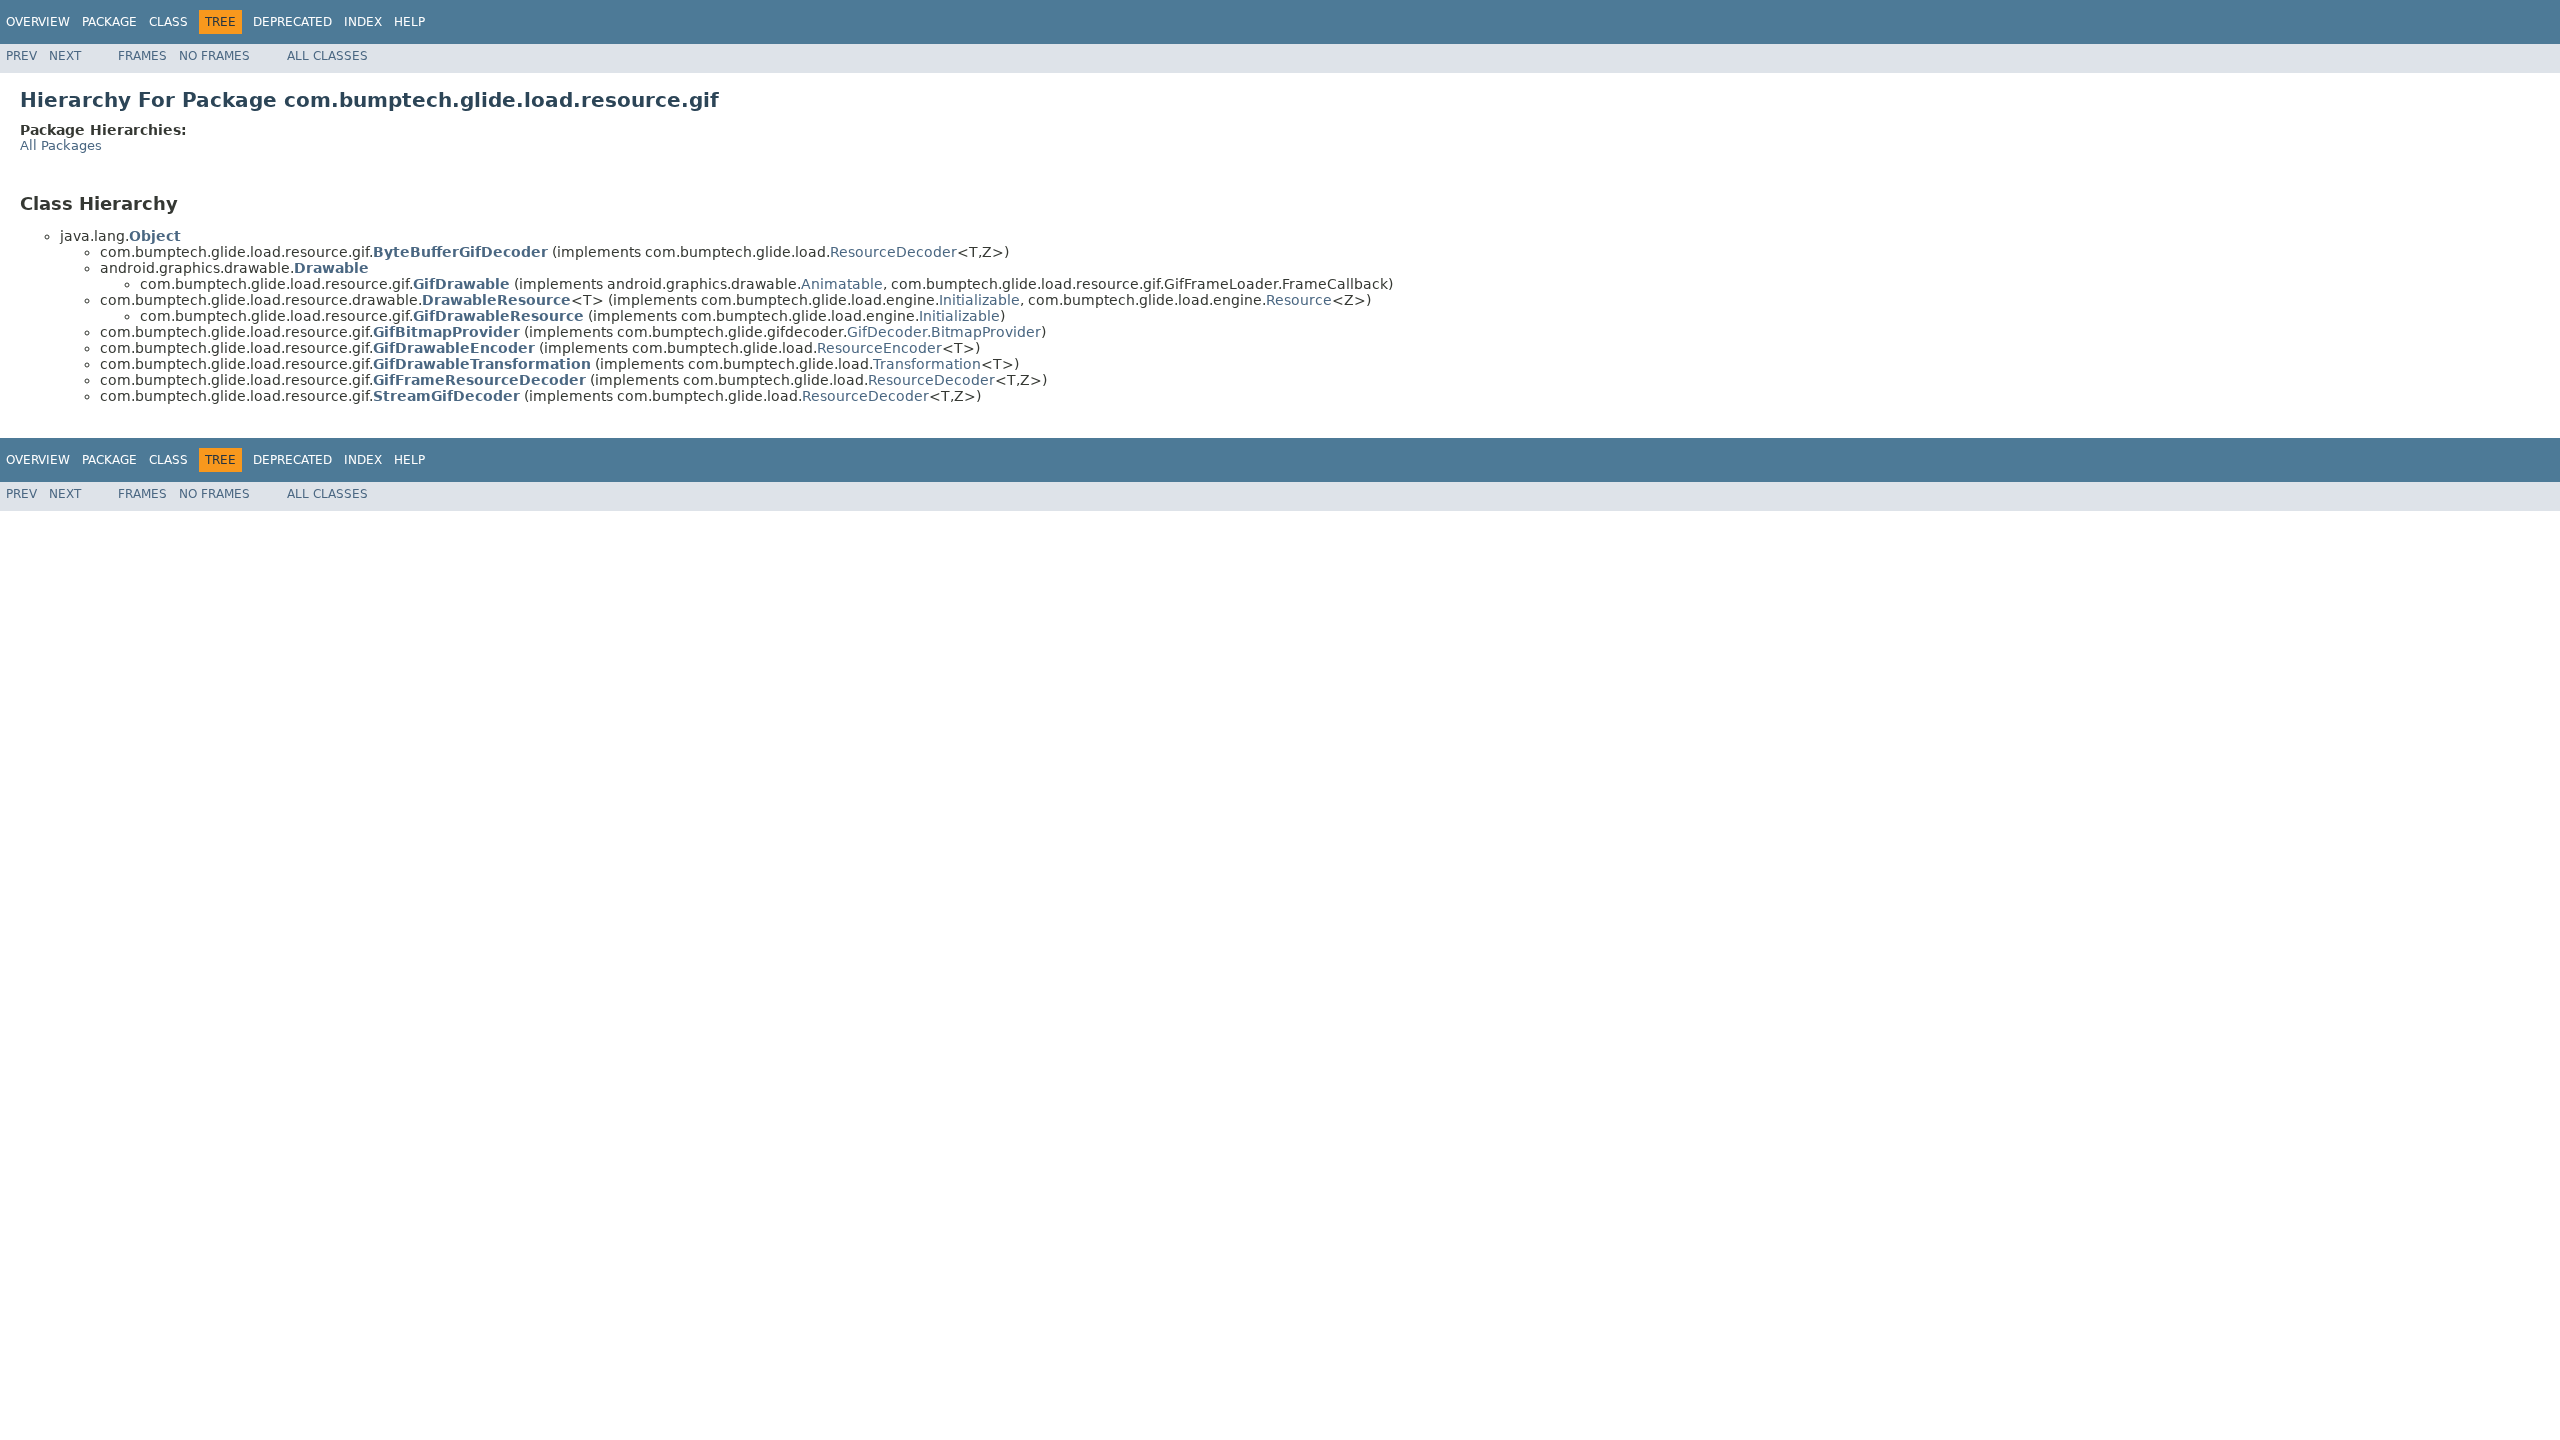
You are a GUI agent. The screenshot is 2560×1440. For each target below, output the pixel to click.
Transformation (927, 364)
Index (363, 22)
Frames (142, 56)
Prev (21, 56)
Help (409, 22)
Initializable (979, 300)
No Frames (214, 56)
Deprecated (292, 22)
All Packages (61, 145)
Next (65, 56)
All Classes (327, 56)
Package (109, 22)
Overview (38, 22)
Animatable (842, 284)
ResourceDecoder (893, 252)
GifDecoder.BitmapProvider (944, 332)
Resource (1299, 300)
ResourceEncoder (879, 348)
